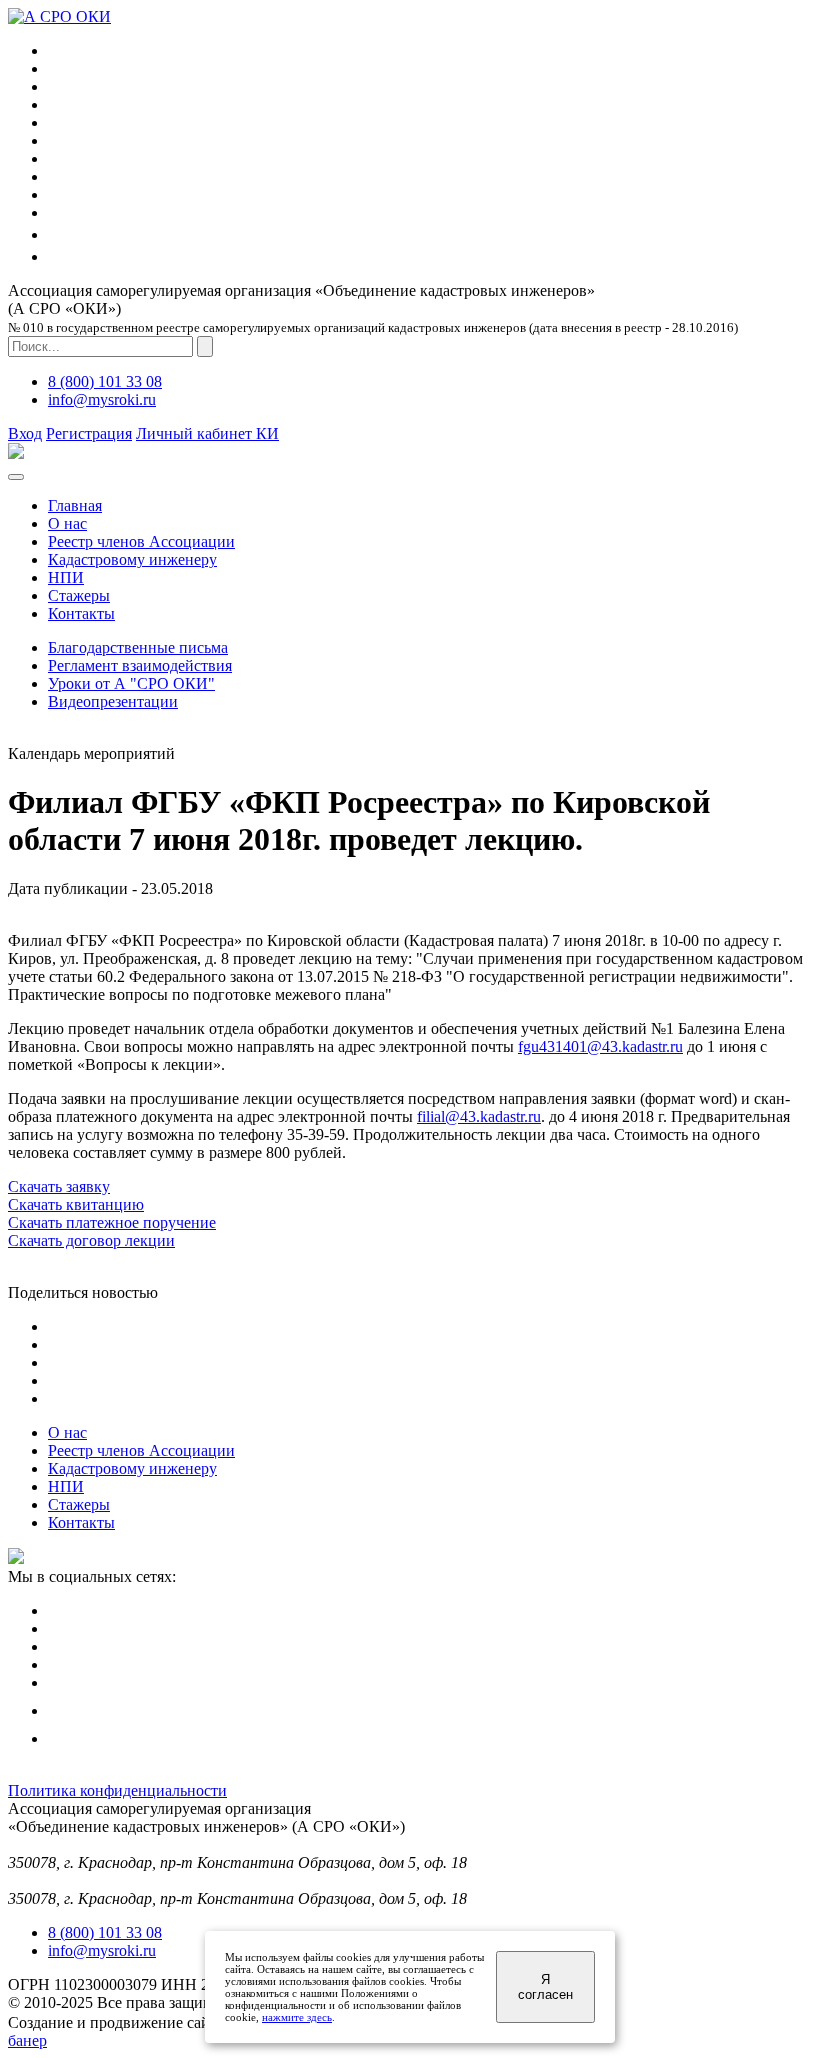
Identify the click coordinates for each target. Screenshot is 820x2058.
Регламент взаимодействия (140, 665)
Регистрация (89, 433)
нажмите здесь (297, 2017)
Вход (25, 433)
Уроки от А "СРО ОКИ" (131, 683)
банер (27, 2040)
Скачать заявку (59, 1186)
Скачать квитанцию (76, 1204)
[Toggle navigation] (16, 477)
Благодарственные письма (138, 647)
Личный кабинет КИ (207, 433)
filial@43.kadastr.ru (479, 1116)
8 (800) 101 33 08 (105, 381)
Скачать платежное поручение (112, 1222)
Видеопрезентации (113, 701)
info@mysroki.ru (102, 399)
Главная (75, 505)
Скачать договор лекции (91, 1240)
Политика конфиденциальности (117, 1790)
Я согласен (545, 1987)
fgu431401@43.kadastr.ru (600, 1046)
